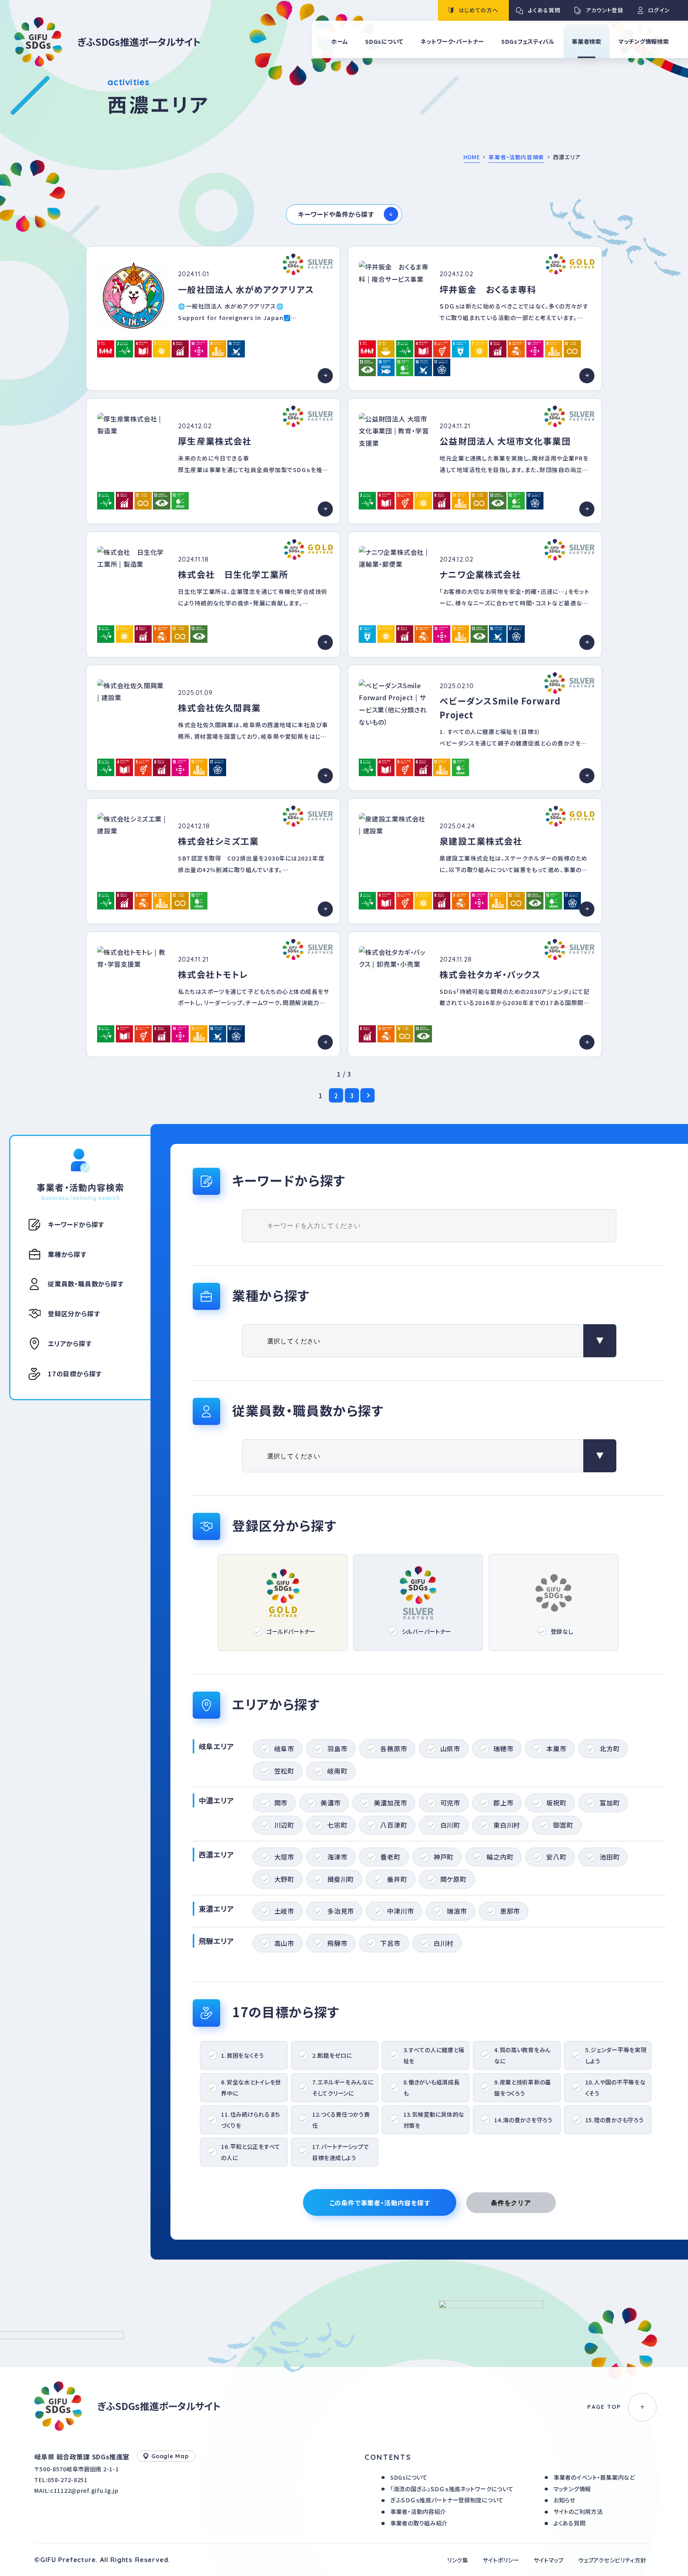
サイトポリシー (501, 2560)
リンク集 (458, 2560)
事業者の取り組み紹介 (419, 2523)
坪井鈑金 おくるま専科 (488, 289)
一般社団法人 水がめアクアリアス (246, 289)
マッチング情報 (572, 2489)
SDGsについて (409, 2477)
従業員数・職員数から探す (86, 1284)
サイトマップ (549, 2560)
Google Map (170, 2456)
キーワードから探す (76, 1224)
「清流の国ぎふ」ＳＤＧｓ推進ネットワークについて (452, 2489)
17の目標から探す (75, 1374)
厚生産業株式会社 (215, 441)
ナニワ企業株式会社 (480, 574)
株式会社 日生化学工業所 (233, 574)
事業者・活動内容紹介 (418, 2511)
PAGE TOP (604, 2407)
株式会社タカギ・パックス (490, 974)
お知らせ (564, 2500)
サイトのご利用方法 (578, 2511)
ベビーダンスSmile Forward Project (500, 708)
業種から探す (67, 1254)
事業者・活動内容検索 (516, 157)
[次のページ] (367, 1095)
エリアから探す (70, 1343)
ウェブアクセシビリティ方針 (612, 2560)
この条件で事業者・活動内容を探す (380, 2203)
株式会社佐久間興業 (219, 707)
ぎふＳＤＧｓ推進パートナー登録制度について (447, 2500)
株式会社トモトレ (213, 974)
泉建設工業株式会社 (481, 841)
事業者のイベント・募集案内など (594, 2477)
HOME (472, 157)
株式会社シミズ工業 (218, 841)
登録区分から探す (74, 1313)
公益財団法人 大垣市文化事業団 (505, 441)
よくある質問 (569, 2523)
